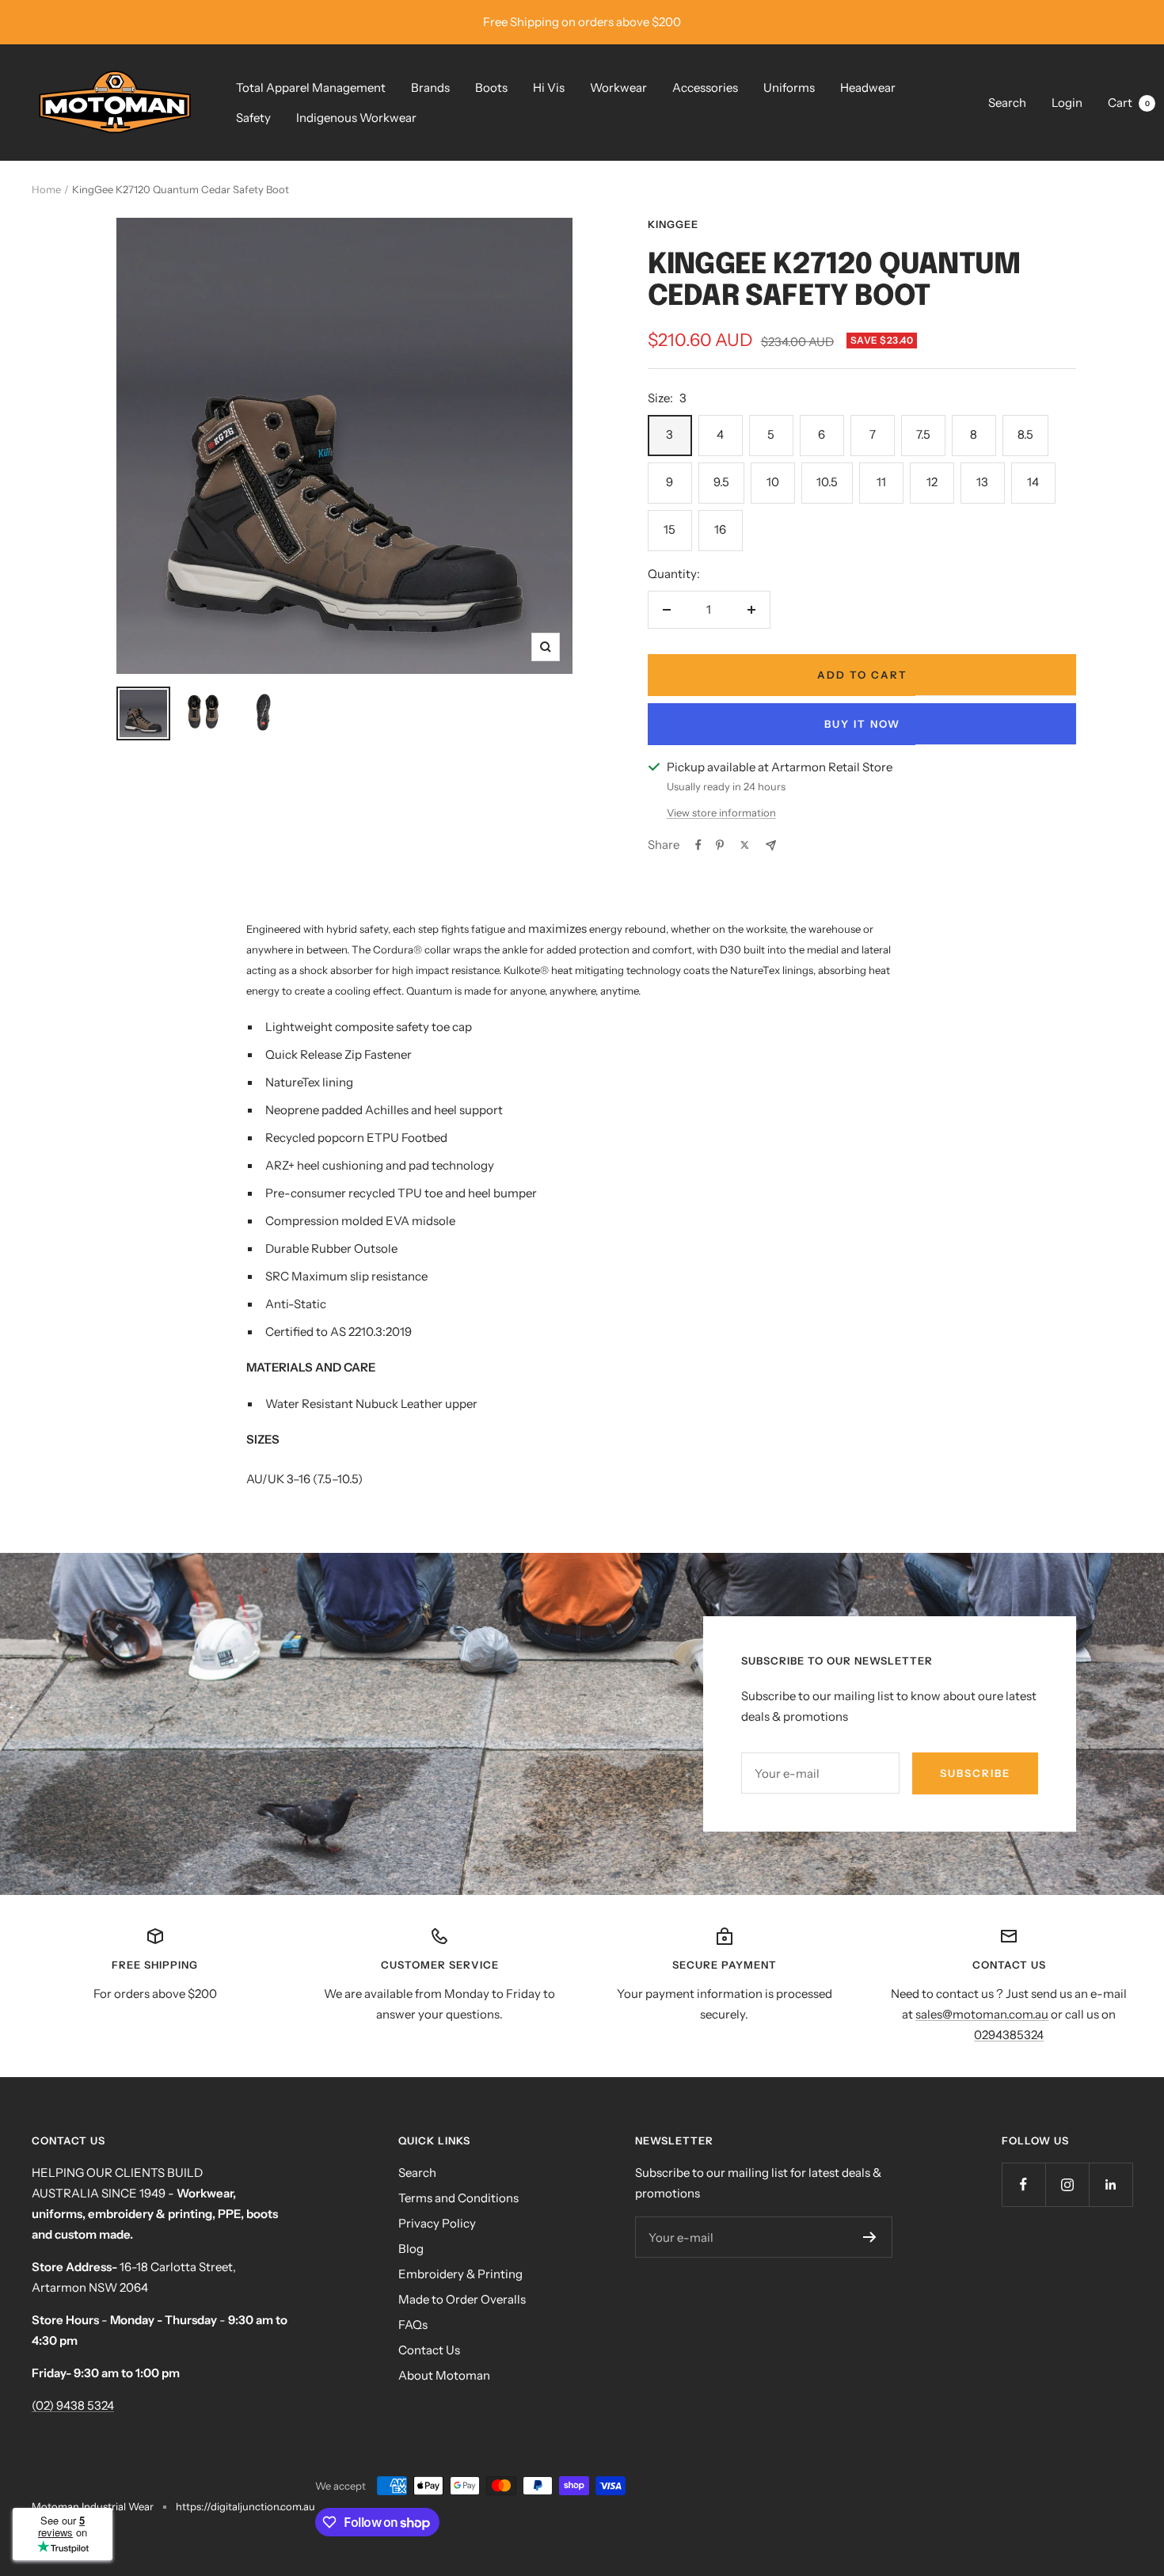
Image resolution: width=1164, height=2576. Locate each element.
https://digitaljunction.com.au (245, 2506)
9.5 (721, 482)
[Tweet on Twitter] (745, 845)
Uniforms (789, 88)
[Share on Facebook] (698, 845)
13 (982, 482)
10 (773, 482)
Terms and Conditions (458, 2198)
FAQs (413, 2325)
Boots (491, 88)
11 (881, 482)
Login (1067, 103)
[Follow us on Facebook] (1023, 2184)
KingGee (673, 224)
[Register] (870, 2237)
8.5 (1025, 434)
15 (669, 529)
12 (932, 482)
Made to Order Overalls (462, 2299)
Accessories (705, 88)
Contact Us (429, 2350)
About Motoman (444, 2375)
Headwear (868, 88)
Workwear (618, 88)
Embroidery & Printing (460, 2274)
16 (720, 529)
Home (46, 189)
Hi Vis (549, 88)
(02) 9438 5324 (73, 2405)
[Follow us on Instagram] (1067, 2184)
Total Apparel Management (311, 88)
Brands (430, 88)
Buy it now (862, 724)
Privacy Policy (437, 2223)
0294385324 (1009, 2035)
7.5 (923, 434)
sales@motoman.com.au (982, 2014)
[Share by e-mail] (771, 845)
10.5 (827, 482)
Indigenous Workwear (356, 118)
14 (1033, 482)
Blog (411, 2249)
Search (1007, 103)
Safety (253, 118)
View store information (721, 812)
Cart (1129, 103)
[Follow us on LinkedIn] (1111, 2184)
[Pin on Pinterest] (720, 845)
